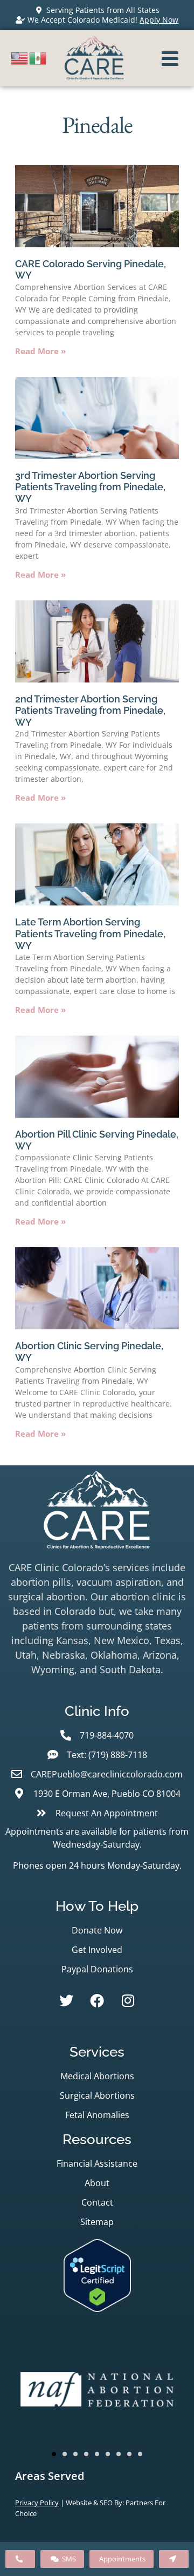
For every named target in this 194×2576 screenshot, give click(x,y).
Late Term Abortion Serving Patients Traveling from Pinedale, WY (90, 934)
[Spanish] (38, 57)
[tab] (97, 2476)
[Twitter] (66, 2000)
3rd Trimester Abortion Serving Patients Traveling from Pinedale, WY (90, 487)
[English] (20, 57)
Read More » (40, 351)
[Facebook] (97, 2000)
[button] (54, 2454)
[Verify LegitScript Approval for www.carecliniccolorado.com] (97, 2308)
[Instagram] (128, 2000)
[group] (97, 2391)
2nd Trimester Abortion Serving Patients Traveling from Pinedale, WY (90, 711)
